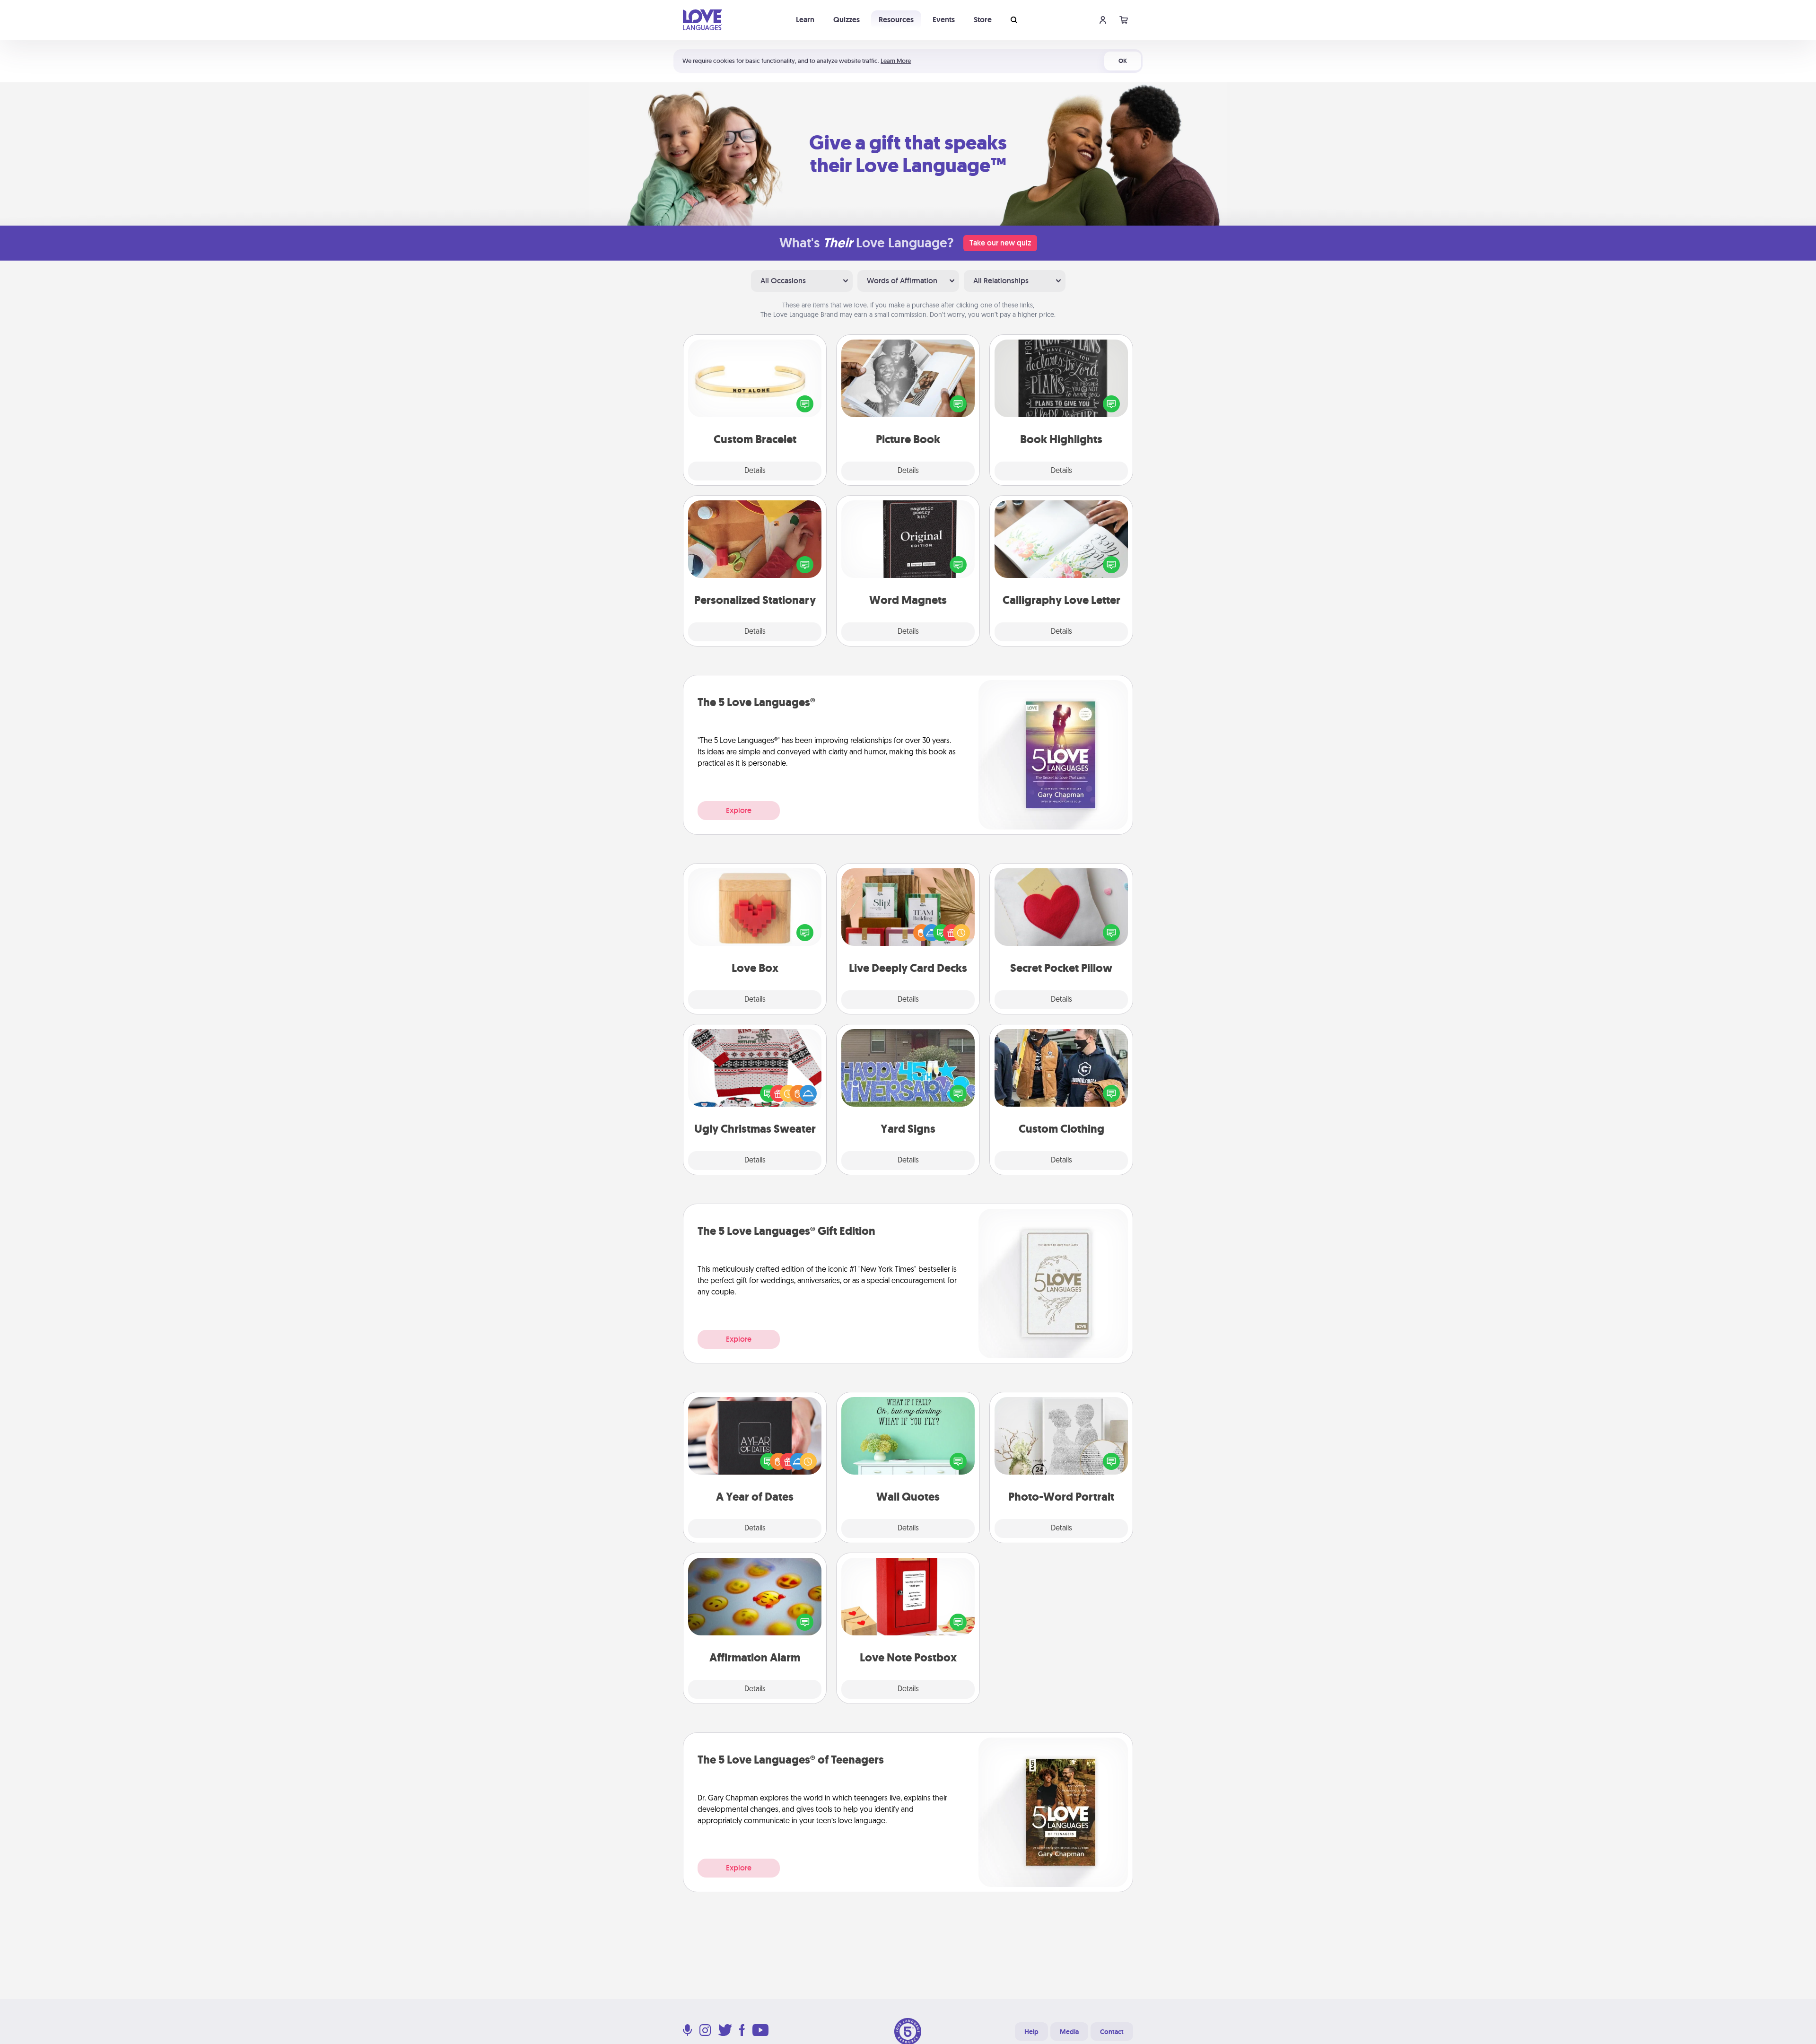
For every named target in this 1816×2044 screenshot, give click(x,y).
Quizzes (847, 20)
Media (1069, 2032)
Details (755, 471)
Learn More (896, 61)
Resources (896, 20)
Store (983, 20)
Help (1031, 2032)
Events (944, 20)
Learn (805, 20)
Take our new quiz (1000, 243)
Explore (739, 810)
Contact (1112, 2032)
